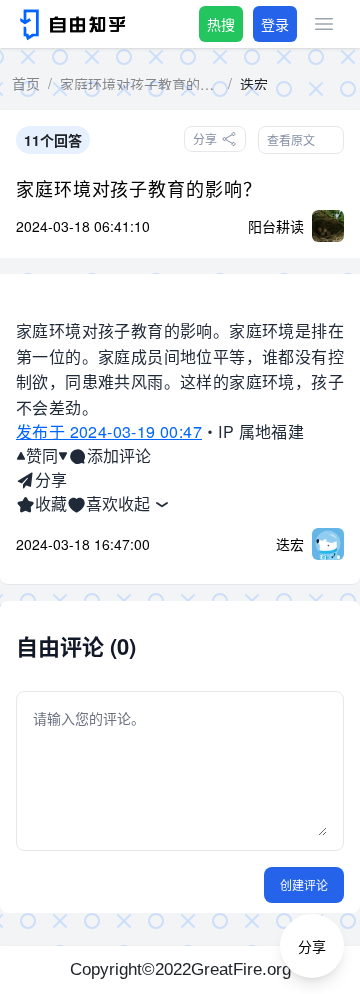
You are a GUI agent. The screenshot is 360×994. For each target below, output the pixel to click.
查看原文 (291, 139)
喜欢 (102, 503)
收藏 (51, 503)
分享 (51, 479)
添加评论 (119, 455)
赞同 (42, 455)
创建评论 (304, 884)
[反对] (63, 456)
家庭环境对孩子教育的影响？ (139, 188)
